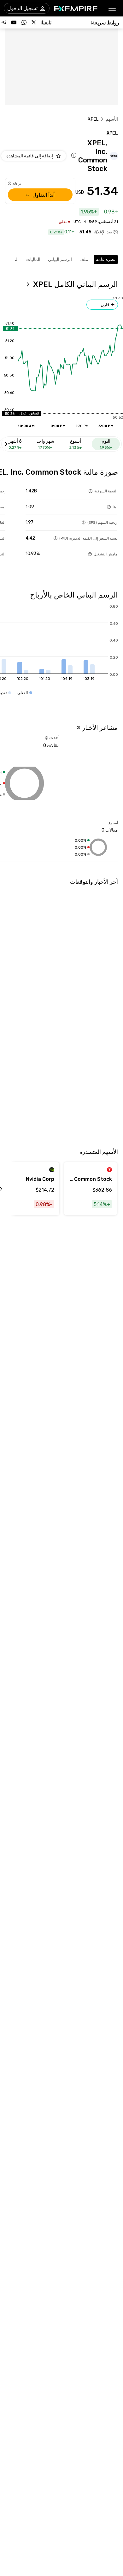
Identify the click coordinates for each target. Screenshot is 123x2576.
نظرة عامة (105, 259)
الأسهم (112, 119)
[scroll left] (8, 1189)
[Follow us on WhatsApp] (24, 22)
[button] (112, 8)
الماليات (33, 259)
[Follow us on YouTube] (14, 22)
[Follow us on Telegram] (4, 22)
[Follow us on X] (34, 22)
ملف (84, 259)
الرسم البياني (60, 259)
